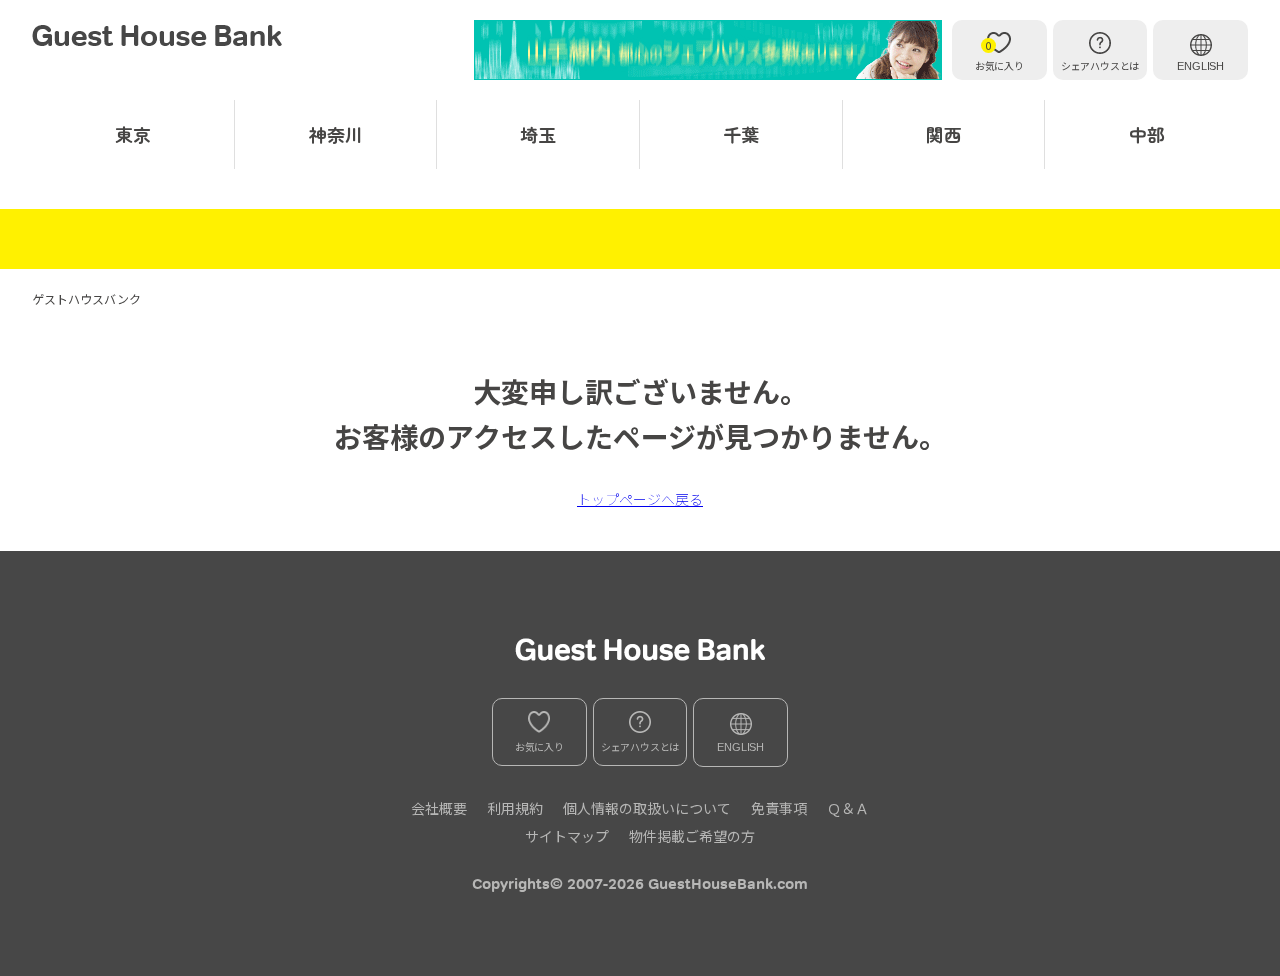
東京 (133, 134)
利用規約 (515, 808)
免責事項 (779, 808)
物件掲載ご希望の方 (692, 836)
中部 (1147, 134)
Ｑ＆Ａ (848, 808)
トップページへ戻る (640, 499)
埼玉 (538, 134)
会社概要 (439, 808)
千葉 (741, 134)
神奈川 (336, 134)
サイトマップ (567, 836)
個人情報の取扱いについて (647, 808)
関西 (944, 134)
